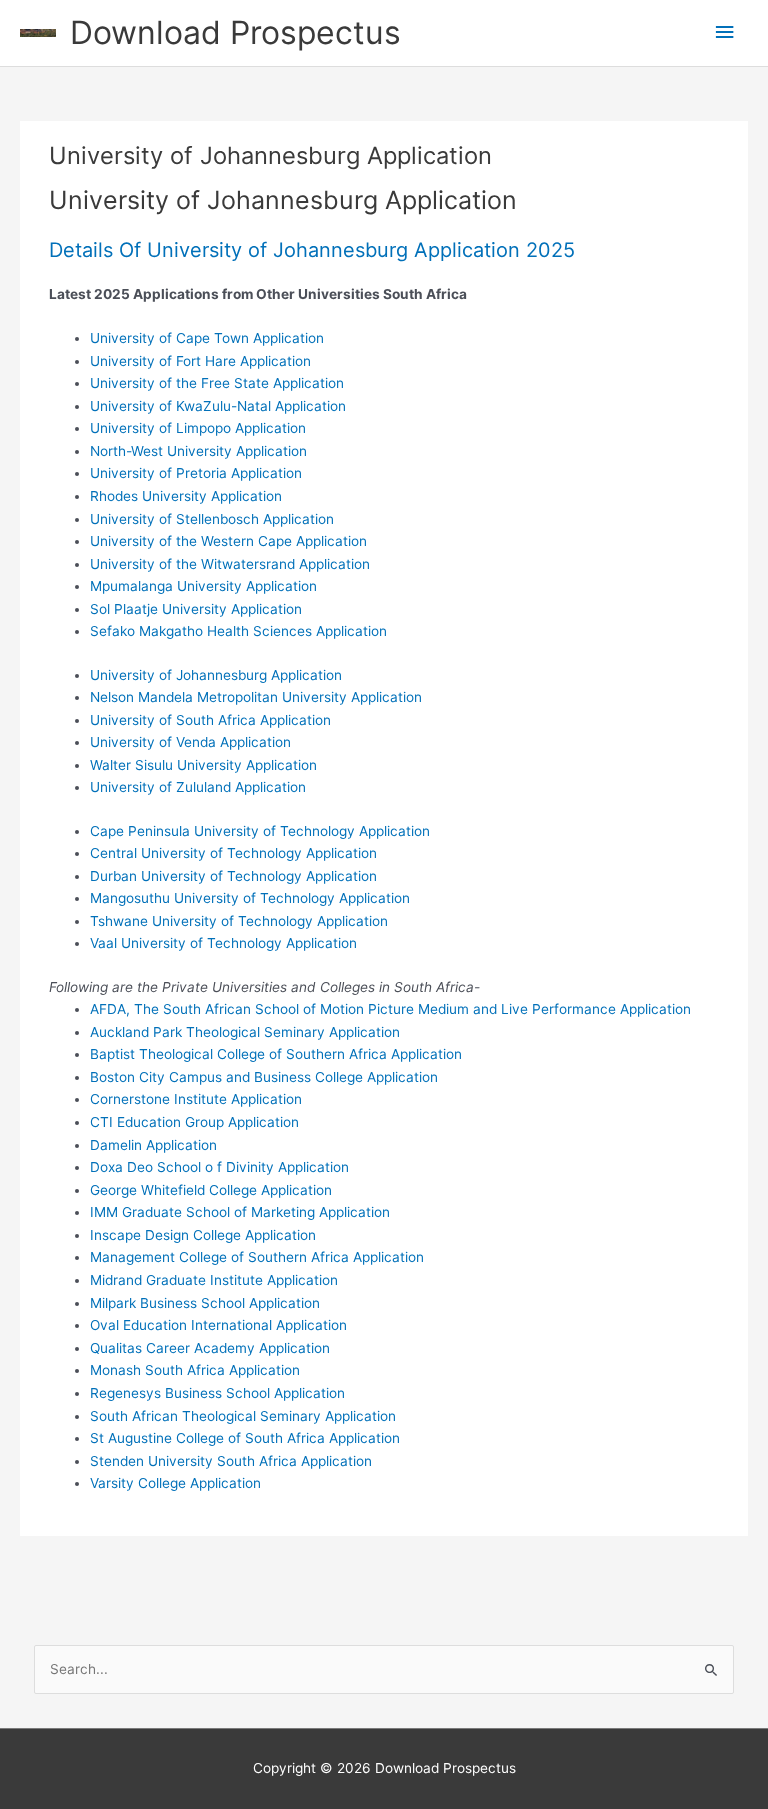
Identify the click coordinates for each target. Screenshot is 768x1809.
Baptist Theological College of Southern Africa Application (276, 1054)
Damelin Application (153, 1145)
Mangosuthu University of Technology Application (250, 898)
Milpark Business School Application (205, 1303)
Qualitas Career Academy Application (210, 1348)
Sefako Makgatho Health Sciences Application (238, 631)
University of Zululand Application (198, 787)
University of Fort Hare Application (200, 361)
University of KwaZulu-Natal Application (218, 406)
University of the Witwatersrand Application (230, 564)
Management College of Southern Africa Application (257, 1257)
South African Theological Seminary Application (243, 1416)
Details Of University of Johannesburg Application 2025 (312, 250)
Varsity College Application (175, 1483)
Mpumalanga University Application (203, 586)
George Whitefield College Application (211, 1190)
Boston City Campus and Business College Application (264, 1077)
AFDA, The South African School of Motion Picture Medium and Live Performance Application (390, 1009)
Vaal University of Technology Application (223, 943)
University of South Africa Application (210, 720)
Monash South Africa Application (195, 1370)
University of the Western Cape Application (228, 541)
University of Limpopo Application (198, 428)
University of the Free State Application (217, 383)
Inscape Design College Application (203, 1235)
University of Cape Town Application (207, 338)
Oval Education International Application (218, 1325)
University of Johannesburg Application (216, 675)
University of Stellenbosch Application (212, 519)
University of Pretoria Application (196, 473)
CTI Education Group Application (194, 1122)
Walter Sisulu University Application (203, 765)
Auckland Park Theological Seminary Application (245, 1032)
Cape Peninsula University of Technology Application (260, 831)
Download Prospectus (235, 32)
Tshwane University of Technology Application (239, 921)
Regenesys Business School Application (217, 1393)
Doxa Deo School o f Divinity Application (219, 1167)
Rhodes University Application (186, 496)
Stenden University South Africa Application (231, 1461)
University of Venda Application (190, 742)
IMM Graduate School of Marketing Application (240, 1212)
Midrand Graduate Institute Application (214, 1280)
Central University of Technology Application (233, 853)
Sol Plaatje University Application (196, 609)
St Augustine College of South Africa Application (245, 1438)
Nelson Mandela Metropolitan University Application (256, 697)
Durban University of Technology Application (233, 876)
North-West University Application (198, 451)
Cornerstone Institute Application (196, 1099)
